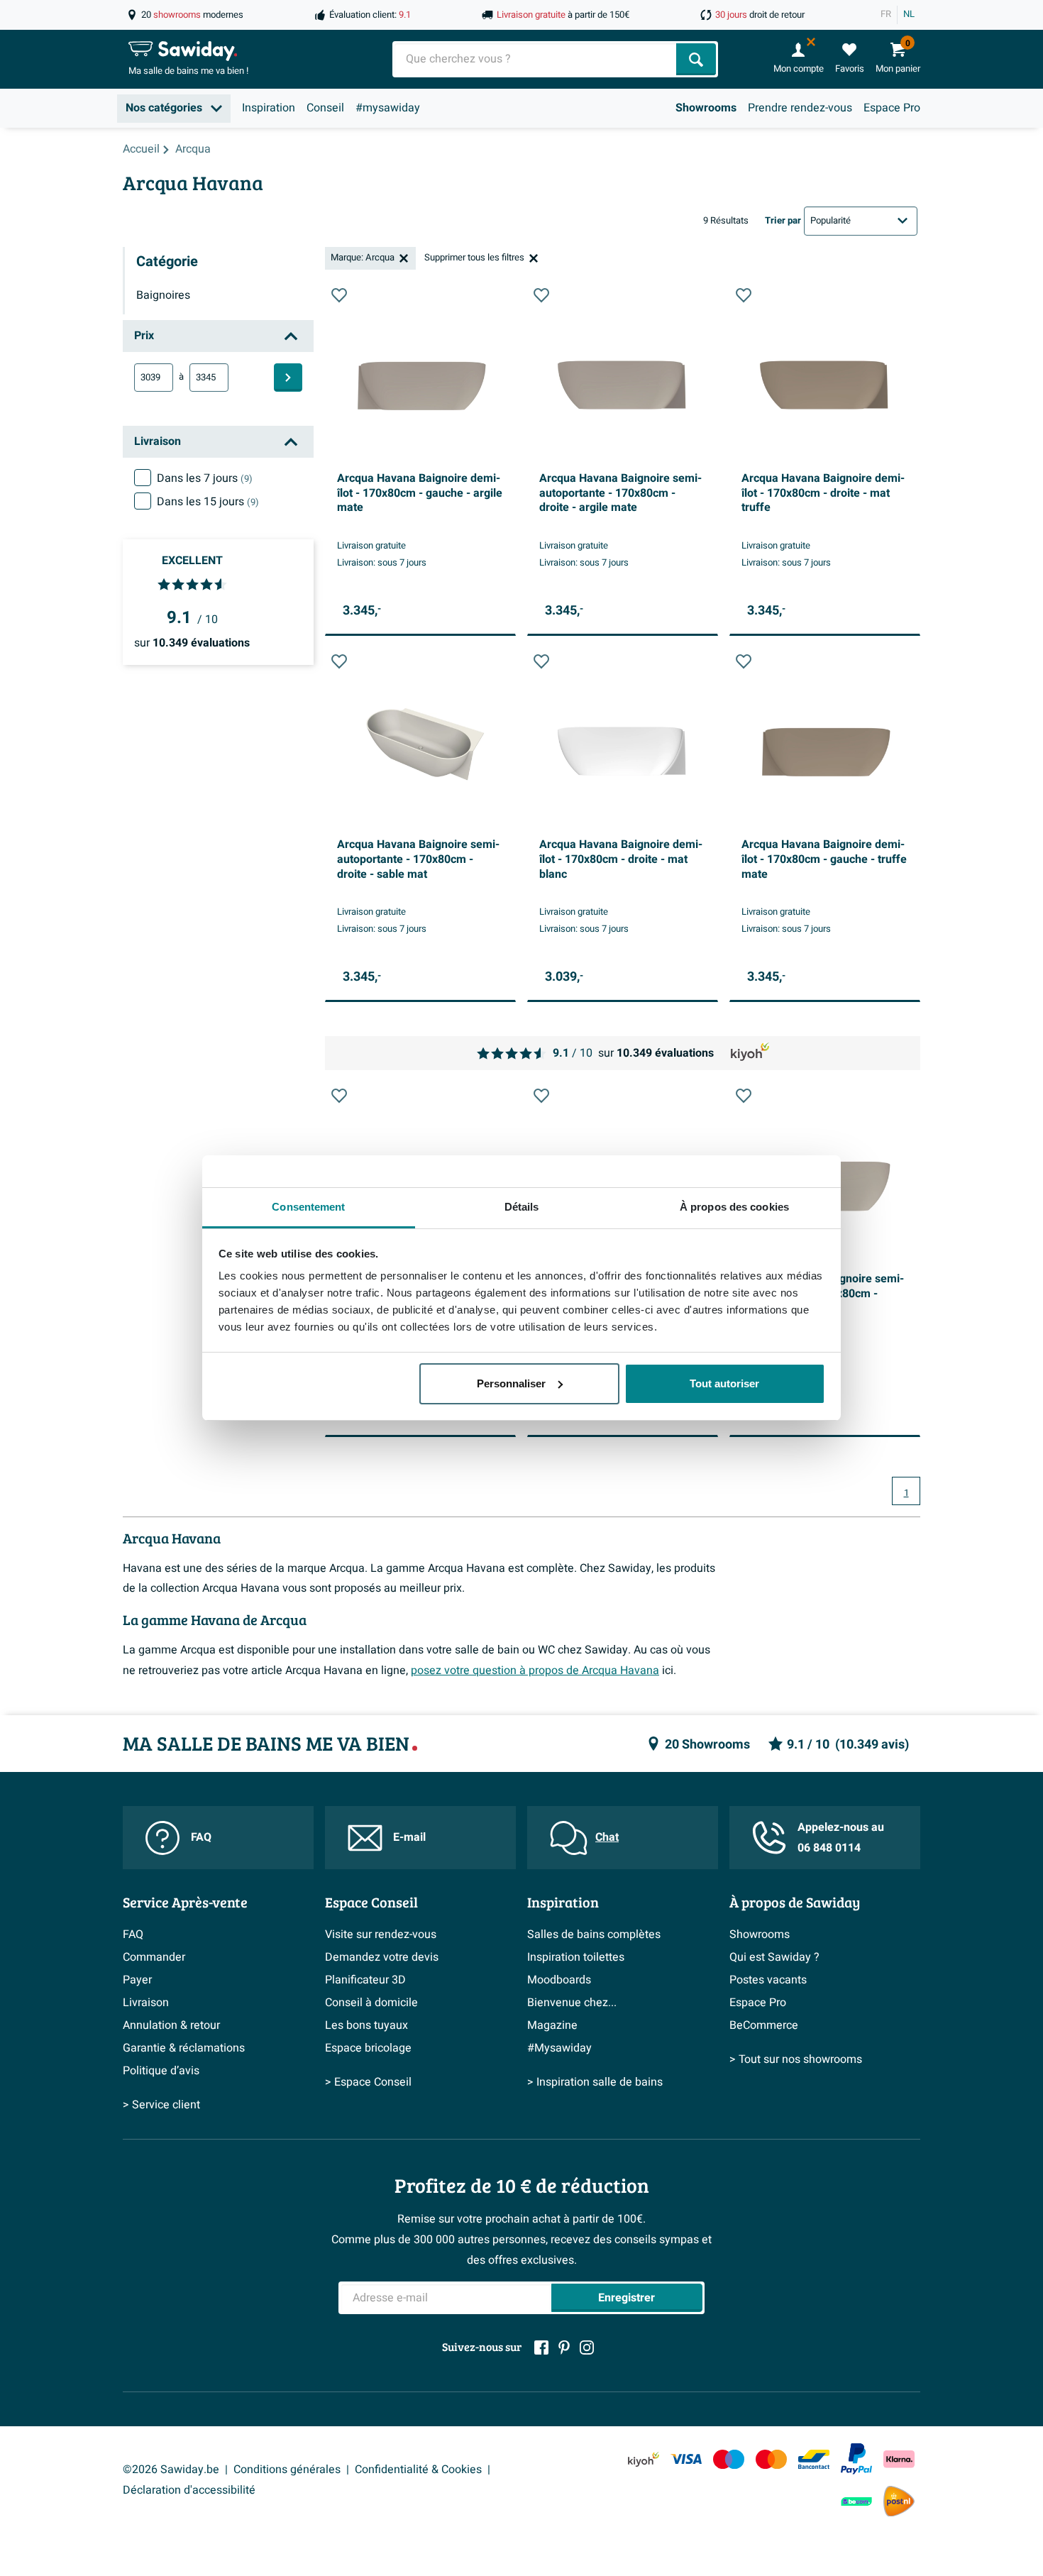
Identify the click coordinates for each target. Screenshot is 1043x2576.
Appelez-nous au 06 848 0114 (841, 1838)
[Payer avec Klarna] (899, 2459)
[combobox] (536, 59)
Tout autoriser (724, 1383)
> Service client (161, 2105)
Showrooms (706, 108)
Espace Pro (892, 108)
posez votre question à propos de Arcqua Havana (535, 1670)
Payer (137, 1980)
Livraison (146, 2003)
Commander (154, 1957)
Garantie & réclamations (184, 2048)
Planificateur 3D (365, 1980)
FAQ (201, 1837)
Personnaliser (511, 1383)
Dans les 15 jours (208, 502)
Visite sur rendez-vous (381, 1934)
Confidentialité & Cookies (418, 2470)
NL (909, 14)
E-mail (409, 1837)
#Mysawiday (559, 2048)
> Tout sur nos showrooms (796, 2059)
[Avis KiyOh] (644, 2459)
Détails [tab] (522, 1207)
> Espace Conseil (368, 2082)
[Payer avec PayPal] (856, 2459)
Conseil (325, 108)
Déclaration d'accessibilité (189, 2490)
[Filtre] (288, 378)
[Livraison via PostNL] (899, 2501)
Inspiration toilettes (576, 1957)
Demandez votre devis (382, 1957)
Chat (607, 1837)
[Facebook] (541, 2347)
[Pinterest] (564, 2347)
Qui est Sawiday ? (774, 1957)
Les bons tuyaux (366, 2025)
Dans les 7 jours (205, 478)
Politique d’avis (161, 2071)
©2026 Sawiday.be (171, 2470)
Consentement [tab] (308, 1207)
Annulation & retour (171, 2025)
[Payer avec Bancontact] (814, 2459)
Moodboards (559, 1980)
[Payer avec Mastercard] (771, 2459)
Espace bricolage (368, 2048)
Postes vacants (768, 1980)
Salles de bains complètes (594, 1934)
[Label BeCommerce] (856, 2501)
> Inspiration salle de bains (595, 2082)
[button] (339, 295)
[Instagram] (587, 2347)
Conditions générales (287, 2470)
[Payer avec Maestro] (729, 2459)
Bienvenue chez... (572, 2003)
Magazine (552, 2025)
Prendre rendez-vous (800, 108)
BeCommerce (764, 2025)
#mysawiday (388, 108)
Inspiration (269, 108)
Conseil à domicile (371, 2003)
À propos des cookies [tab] (734, 1207)
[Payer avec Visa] (686, 2459)
